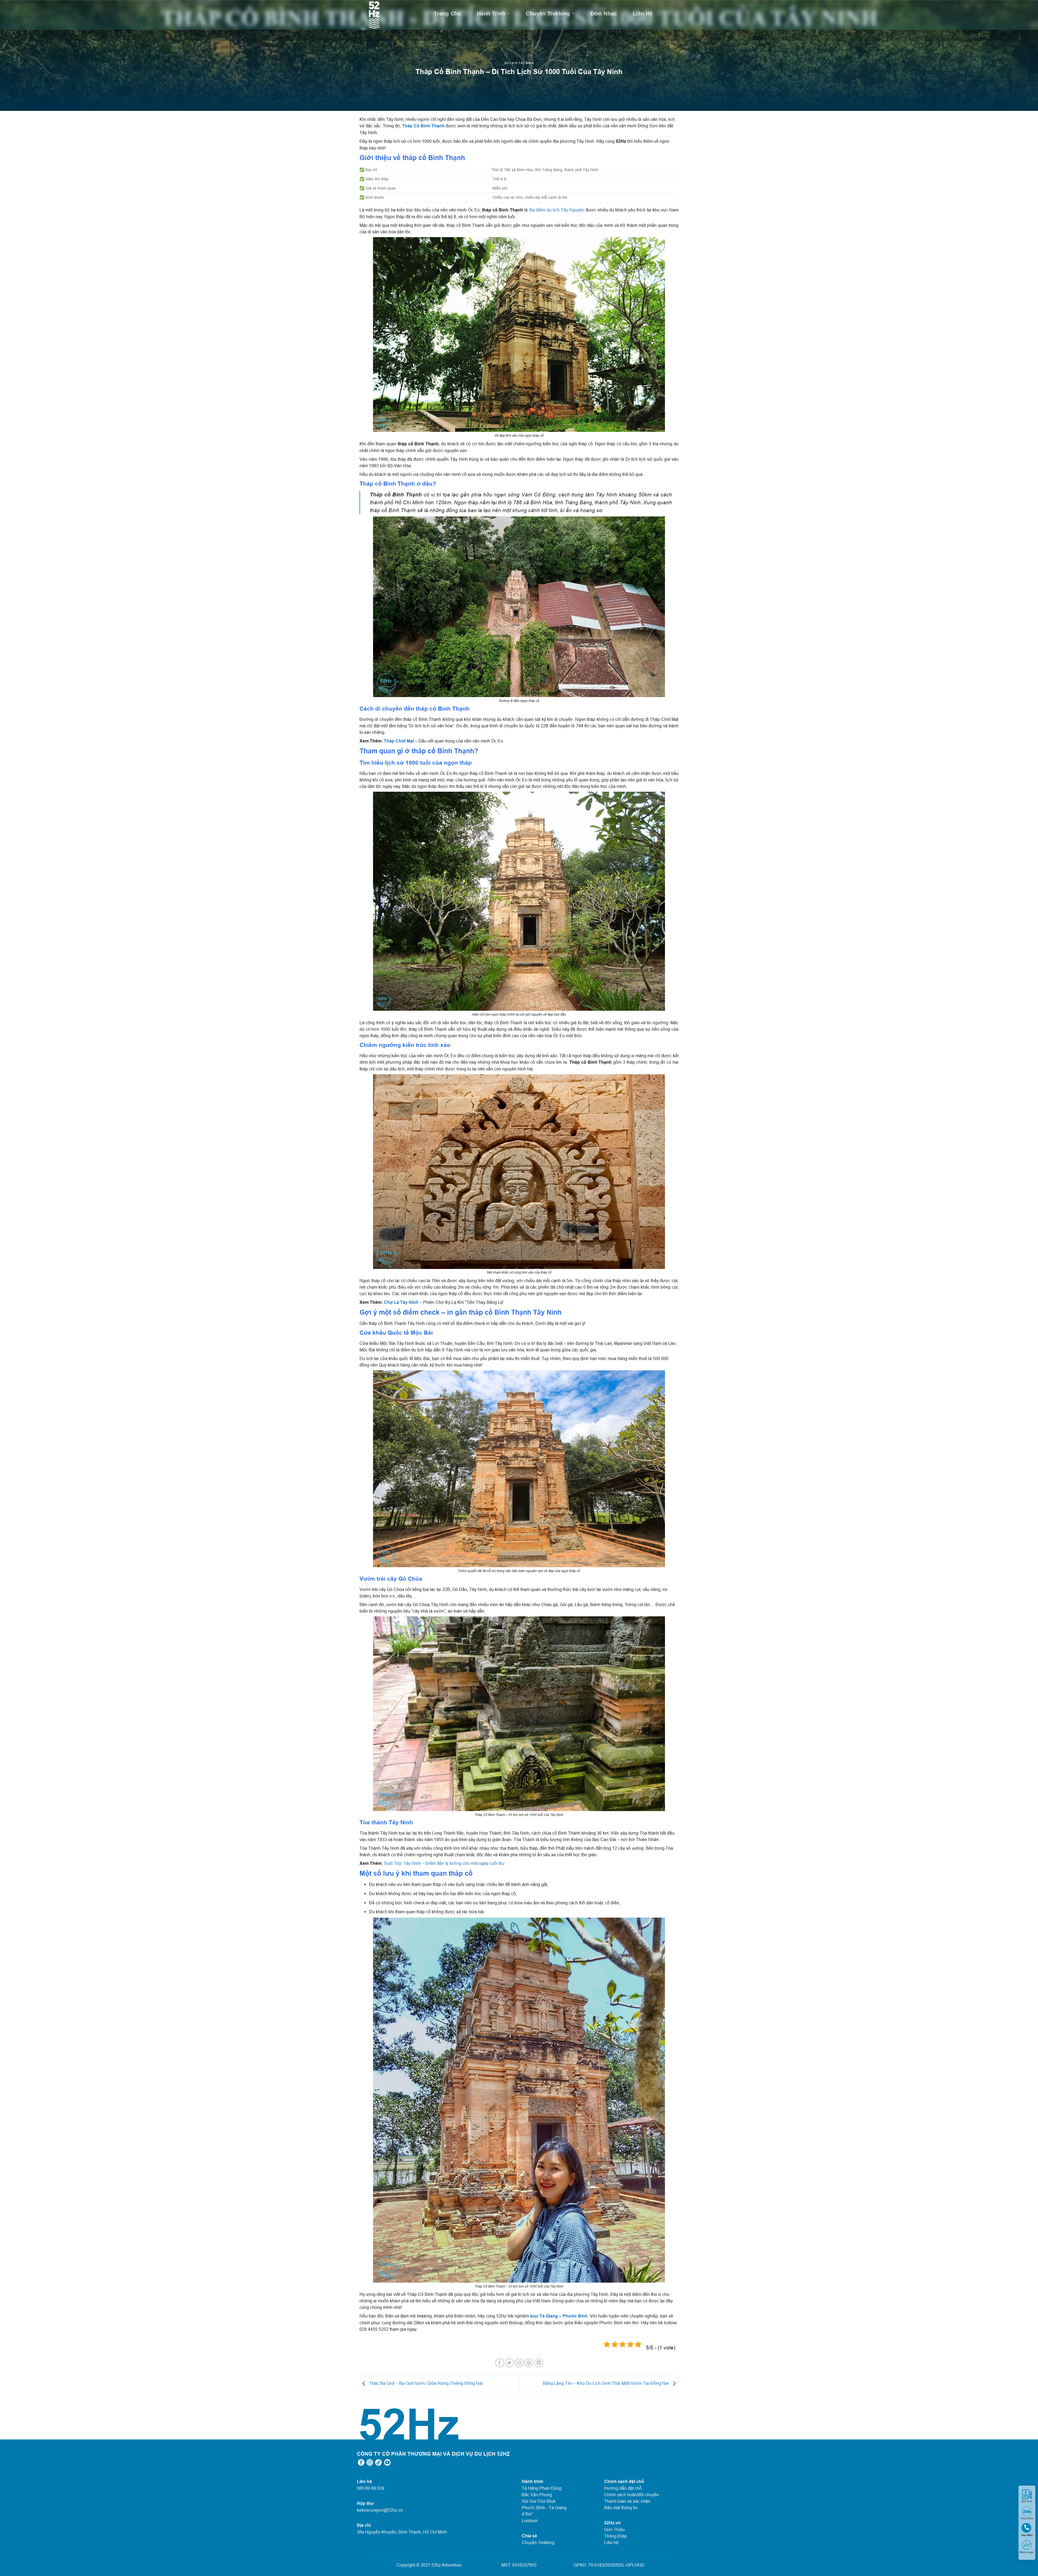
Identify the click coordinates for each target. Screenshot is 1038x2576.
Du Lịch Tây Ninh (519, 63)
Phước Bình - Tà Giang (544, 2508)
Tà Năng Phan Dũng (542, 2488)
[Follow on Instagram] (370, 2463)
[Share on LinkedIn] (539, 2363)
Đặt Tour (1027, 2501)
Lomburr (530, 2521)
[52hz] (382, 15)
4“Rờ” (527, 2514)
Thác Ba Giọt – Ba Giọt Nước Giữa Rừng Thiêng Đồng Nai (425, 2383)
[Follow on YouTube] (387, 2463)
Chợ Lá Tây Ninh (401, 1302)
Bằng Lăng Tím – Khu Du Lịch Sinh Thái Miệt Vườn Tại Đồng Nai (606, 2383)
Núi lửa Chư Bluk (539, 2501)
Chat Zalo (1027, 2518)
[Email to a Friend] (519, 2363)
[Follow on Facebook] (361, 2463)
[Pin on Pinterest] (529, 2363)
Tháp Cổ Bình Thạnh (423, 126)
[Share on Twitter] (509, 2363)
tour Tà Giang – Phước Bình (559, 2316)
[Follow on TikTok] (378, 2463)
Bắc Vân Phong (537, 2495)
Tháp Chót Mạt (399, 741)
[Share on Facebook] (500, 2363)
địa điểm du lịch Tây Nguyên (557, 210)
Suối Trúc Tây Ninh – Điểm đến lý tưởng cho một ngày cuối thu (444, 1863)
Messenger (1027, 2552)
